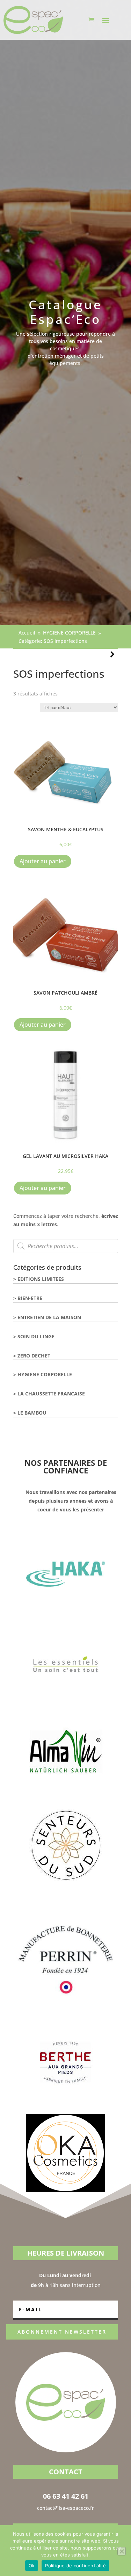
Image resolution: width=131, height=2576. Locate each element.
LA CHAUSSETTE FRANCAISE (51, 1394)
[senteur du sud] (65, 1882)
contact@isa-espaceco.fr (65, 2508)
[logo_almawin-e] (65, 1792)
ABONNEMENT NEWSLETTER (62, 2332)
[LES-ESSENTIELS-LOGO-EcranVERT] (65, 1702)
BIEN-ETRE (30, 1298)
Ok (32, 2566)
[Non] (122, 2551)
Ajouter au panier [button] (43, 861)
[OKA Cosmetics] (65, 2190)
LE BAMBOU (32, 1413)
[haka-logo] (65, 1612)
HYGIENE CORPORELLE (45, 1374)
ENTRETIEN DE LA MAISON (49, 1317)
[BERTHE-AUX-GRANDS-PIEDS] (65, 2100)
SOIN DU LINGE (36, 1336)
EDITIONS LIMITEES (41, 1279)
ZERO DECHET (34, 1356)
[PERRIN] (66, 2010)
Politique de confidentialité (75, 2566)
